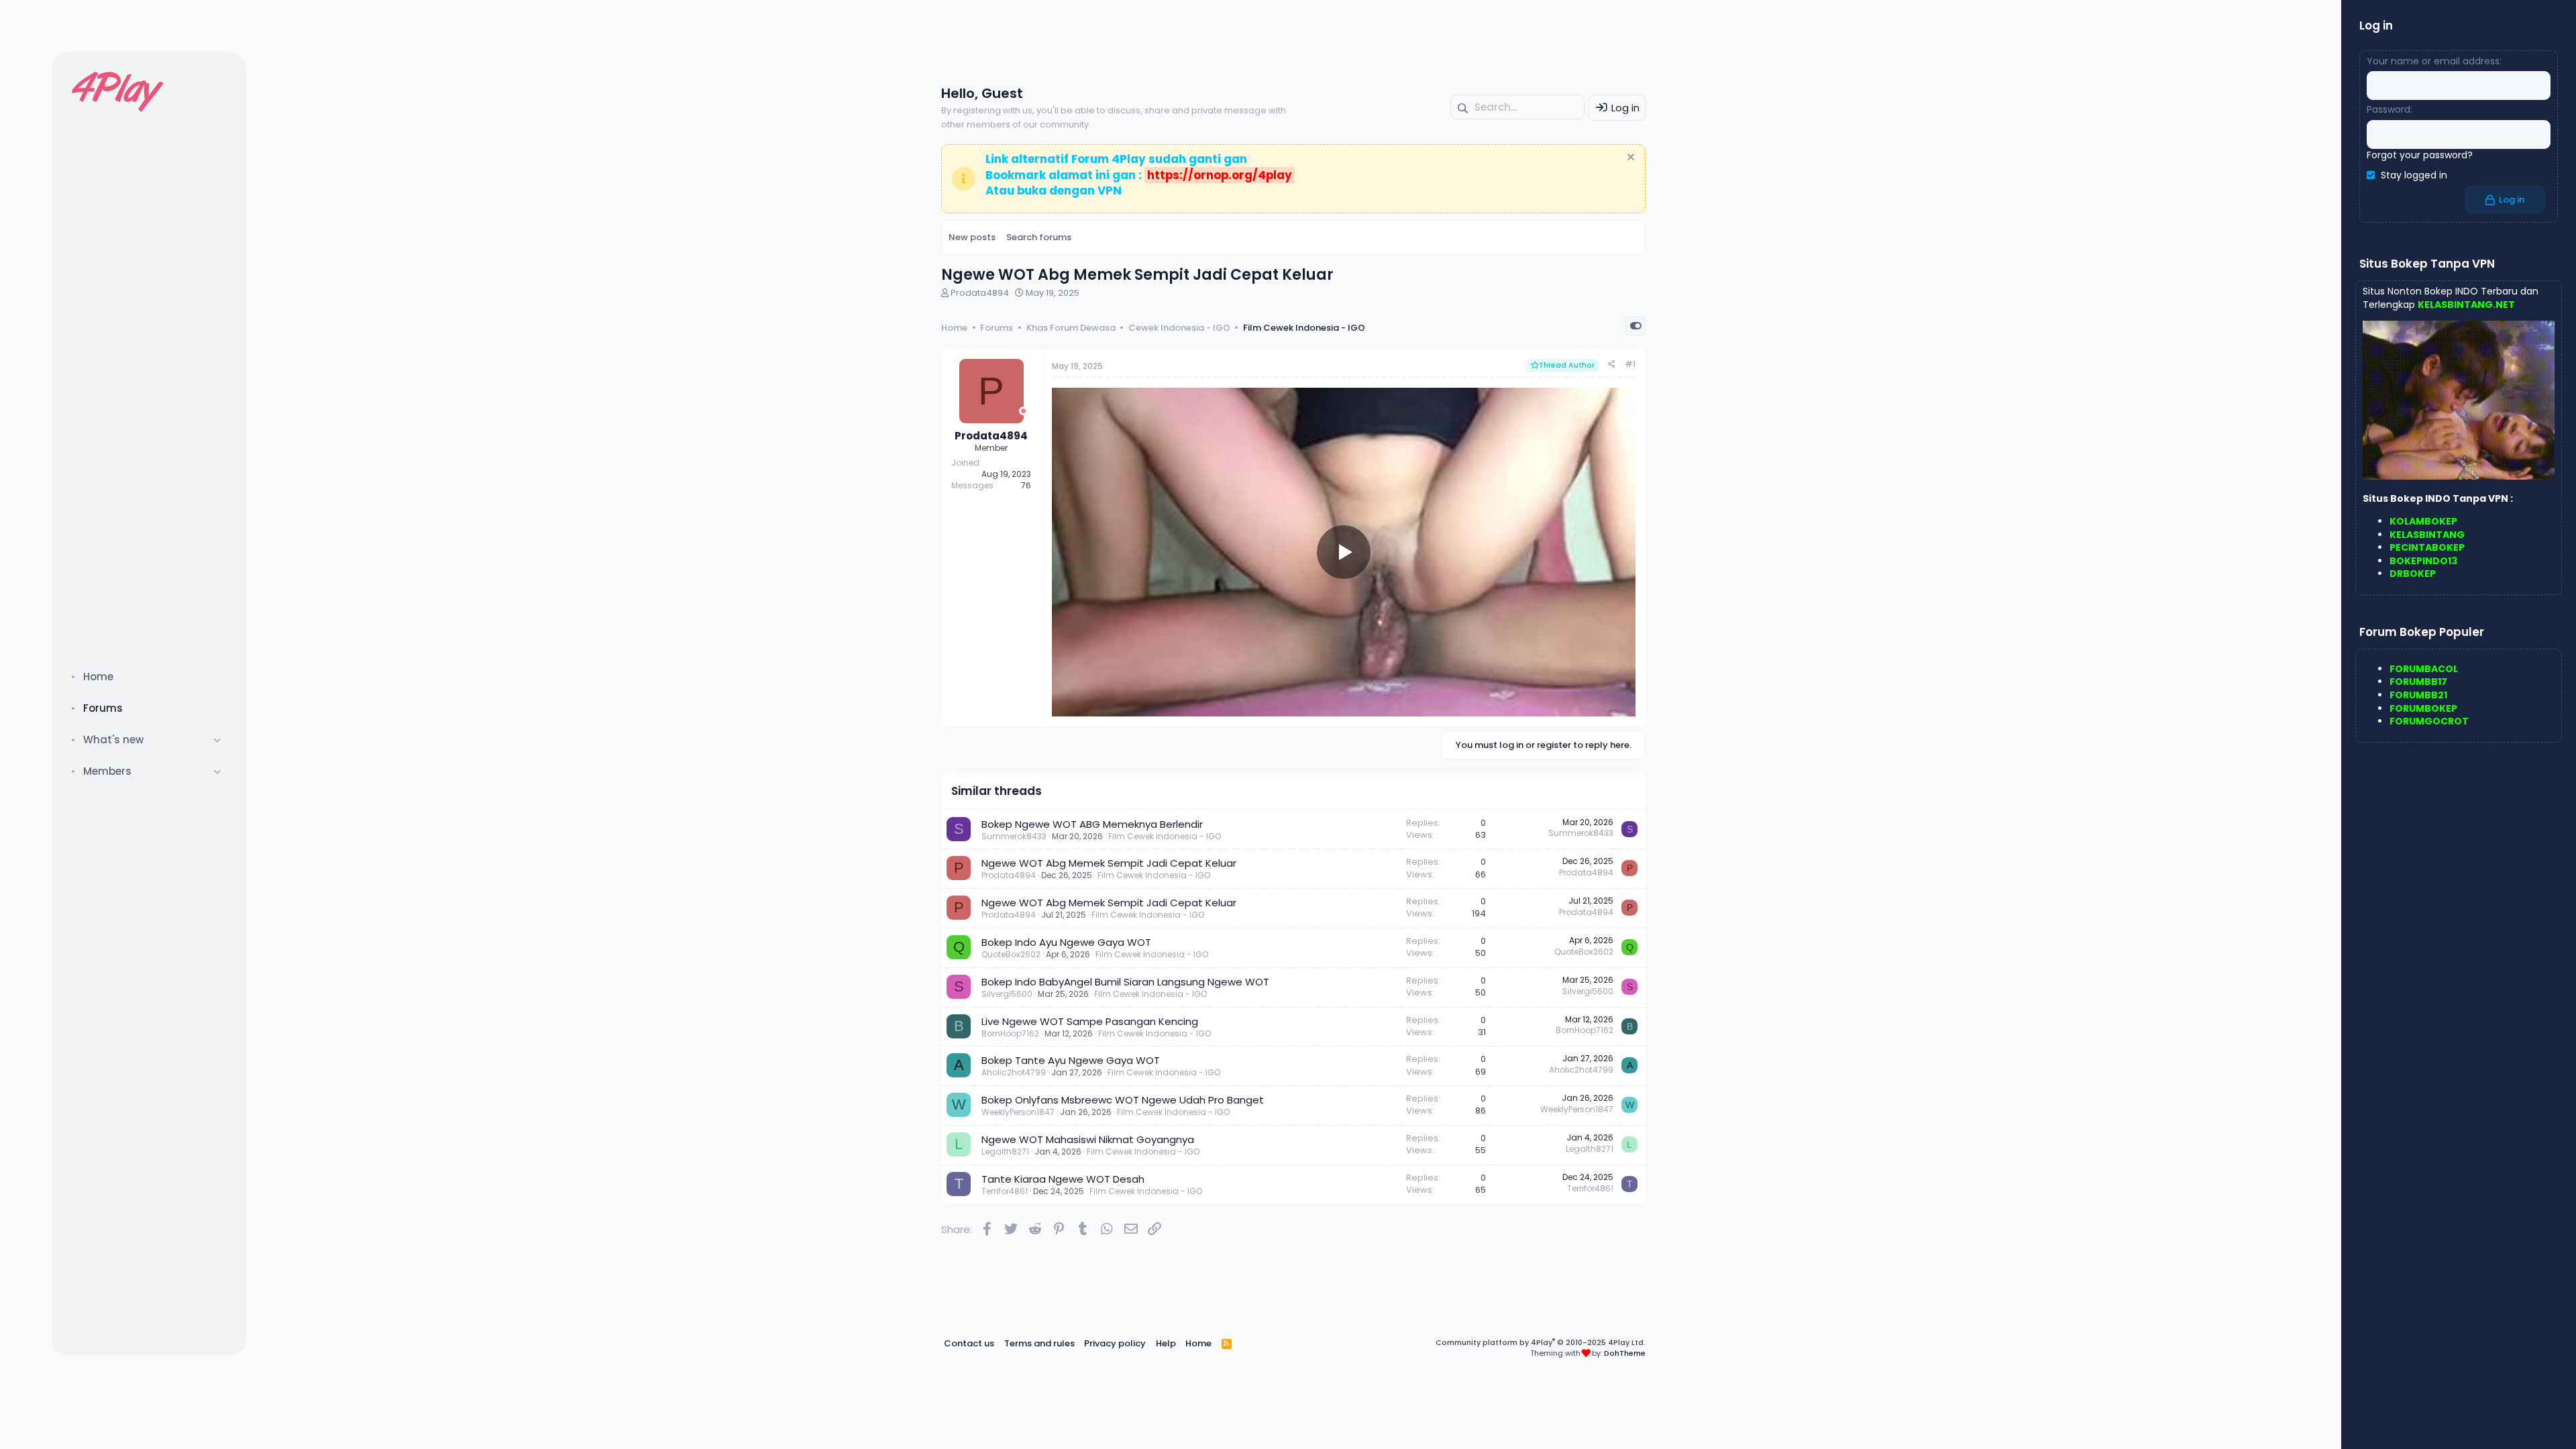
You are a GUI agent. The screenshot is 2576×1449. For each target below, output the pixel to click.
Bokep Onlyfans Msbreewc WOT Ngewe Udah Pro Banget (1123, 1100)
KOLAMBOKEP (2423, 521)
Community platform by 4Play (1541, 1342)
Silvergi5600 (1007, 994)
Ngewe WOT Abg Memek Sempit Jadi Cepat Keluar (1109, 863)
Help (1166, 1343)
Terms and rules (1039, 1343)
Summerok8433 (1014, 836)
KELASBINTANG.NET (2466, 305)
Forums (103, 708)
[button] (218, 740)
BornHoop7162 (1010, 1033)
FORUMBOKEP (2423, 708)
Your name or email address (2433, 61)
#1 (1630, 364)
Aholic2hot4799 (1014, 1072)
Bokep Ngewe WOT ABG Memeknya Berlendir (1092, 824)
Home (98, 677)
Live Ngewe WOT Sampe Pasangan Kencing (1090, 1021)
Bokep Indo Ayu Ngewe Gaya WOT (1066, 942)
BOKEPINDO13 (2423, 561)
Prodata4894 (980, 293)
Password (2389, 109)
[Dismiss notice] (1629, 159)
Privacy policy (1115, 1343)
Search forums (1039, 237)
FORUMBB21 (2418, 695)
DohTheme (1625, 1353)
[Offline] (1023, 411)
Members (107, 771)
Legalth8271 (1005, 1151)
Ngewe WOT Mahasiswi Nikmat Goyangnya (1088, 1139)
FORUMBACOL (2424, 669)
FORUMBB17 (2418, 682)
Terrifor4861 (1005, 1191)
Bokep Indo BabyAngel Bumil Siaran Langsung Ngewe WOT (1125, 982)
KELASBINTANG (2427, 535)
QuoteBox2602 (1011, 954)
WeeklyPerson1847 (1018, 1112)
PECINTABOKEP (2427, 547)
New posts (972, 237)
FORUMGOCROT (2429, 721)
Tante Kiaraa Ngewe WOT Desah (1063, 1179)
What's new (113, 740)
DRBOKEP (2413, 574)
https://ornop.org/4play (1220, 175)
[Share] (1612, 365)
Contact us (969, 1343)
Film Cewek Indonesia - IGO (1165, 836)
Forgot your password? (2420, 155)
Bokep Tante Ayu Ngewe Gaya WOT (1071, 1060)
